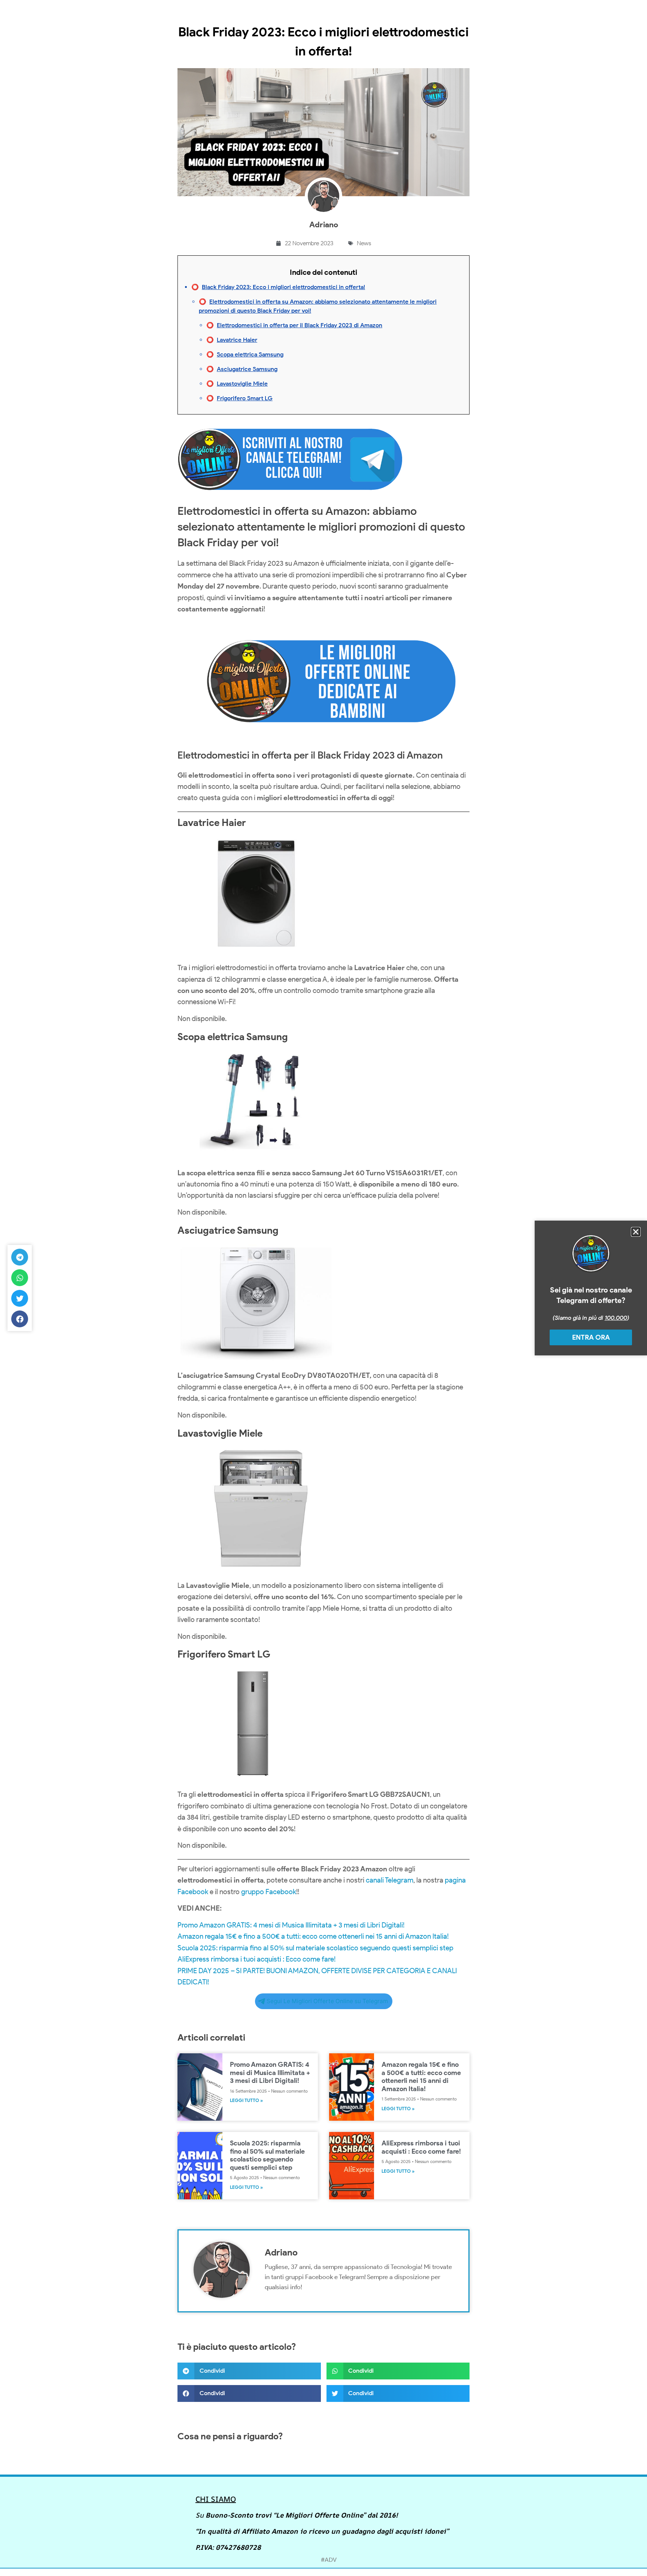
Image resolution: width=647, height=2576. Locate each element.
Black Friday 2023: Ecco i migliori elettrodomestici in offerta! (283, 287)
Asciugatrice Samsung (247, 369)
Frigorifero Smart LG (245, 398)
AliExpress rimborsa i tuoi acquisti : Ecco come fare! (256, 1959)
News (364, 243)
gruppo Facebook (269, 1892)
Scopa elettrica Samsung (250, 354)
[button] (249, 2371)
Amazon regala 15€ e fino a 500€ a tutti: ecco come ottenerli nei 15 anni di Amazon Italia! (313, 1936)
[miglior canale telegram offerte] (290, 494)
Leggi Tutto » (246, 2100)
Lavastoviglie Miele (242, 384)
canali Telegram (390, 1880)
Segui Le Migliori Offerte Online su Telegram (327, 2001)
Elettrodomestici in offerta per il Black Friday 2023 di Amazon (300, 325)
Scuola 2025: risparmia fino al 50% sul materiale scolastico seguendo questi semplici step (315, 1948)
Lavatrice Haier (237, 340)
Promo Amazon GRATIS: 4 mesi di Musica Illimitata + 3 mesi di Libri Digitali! (291, 1925)
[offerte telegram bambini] (323, 740)
